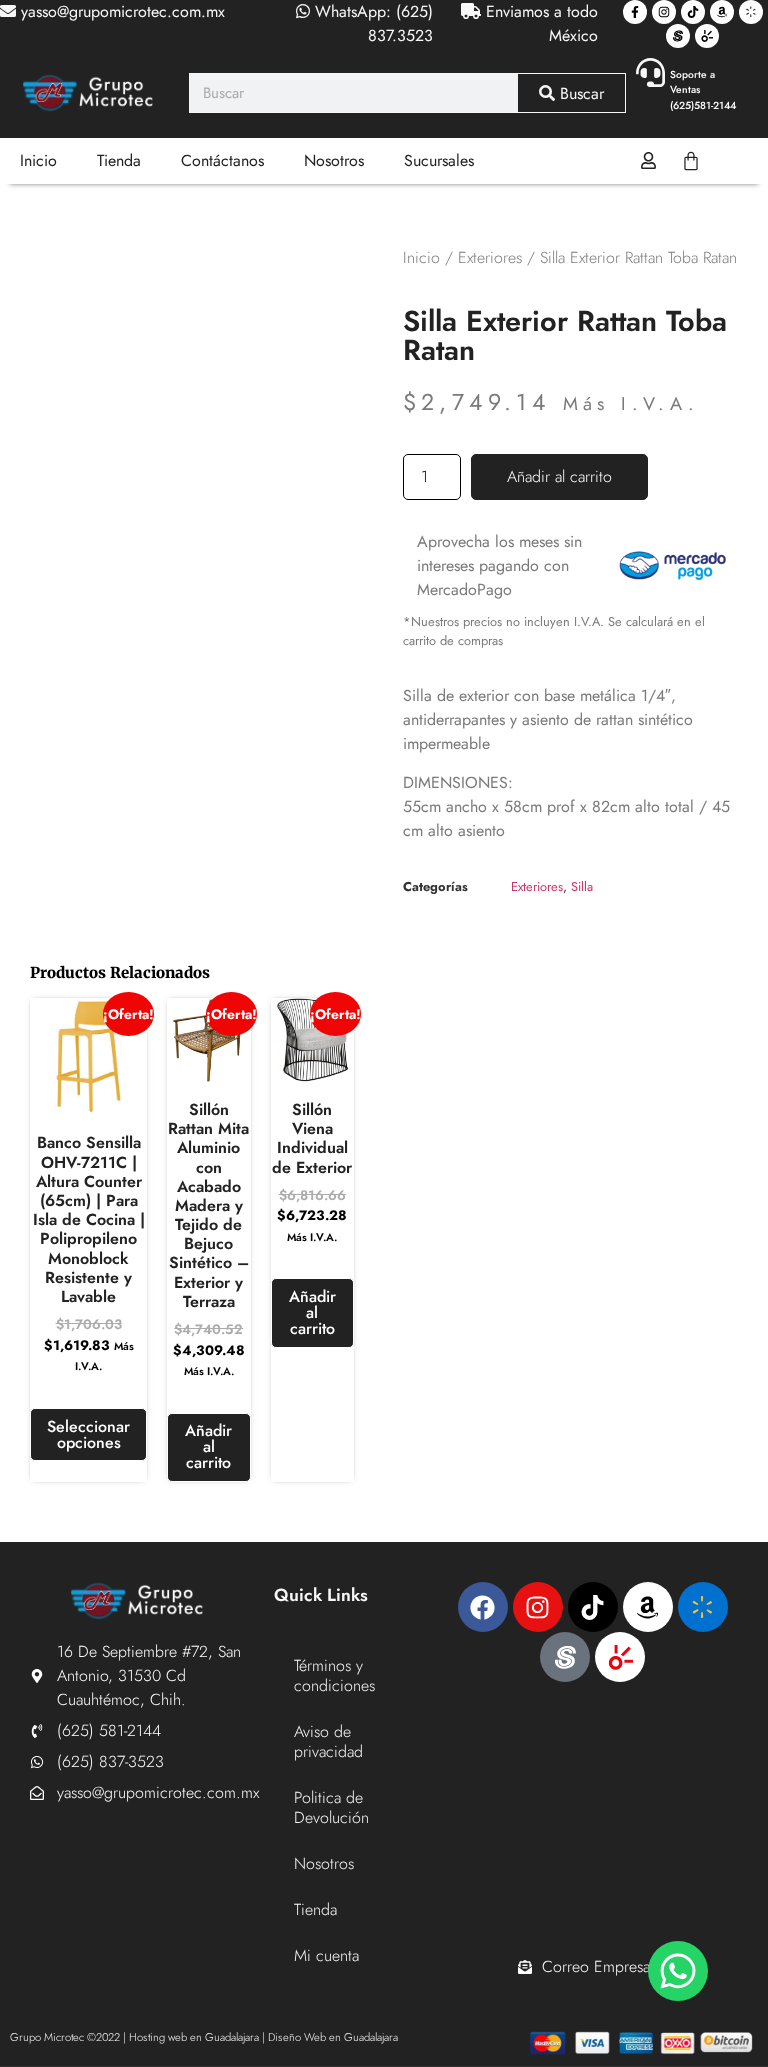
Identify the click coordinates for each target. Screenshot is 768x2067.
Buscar (579, 93)
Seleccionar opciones (88, 1434)
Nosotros (334, 160)
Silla (582, 886)
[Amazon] (722, 12)
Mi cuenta (326, 1955)
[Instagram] (664, 12)
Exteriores (490, 257)
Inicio (38, 160)
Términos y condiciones (334, 1675)
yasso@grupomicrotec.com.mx (120, 11)
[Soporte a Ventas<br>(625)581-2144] (650, 72)
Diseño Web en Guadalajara (333, 2037)
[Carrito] (691, 161)
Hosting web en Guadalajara (194, 2037)
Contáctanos (222, 160)
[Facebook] (483, 1607)
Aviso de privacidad (328, 1741)
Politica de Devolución (331, 1807)
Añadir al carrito (559, 476)
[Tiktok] (693, 12)
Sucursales (439, 160)
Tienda (119, 160)
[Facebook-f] (635, 12)
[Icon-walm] (751, 12)
